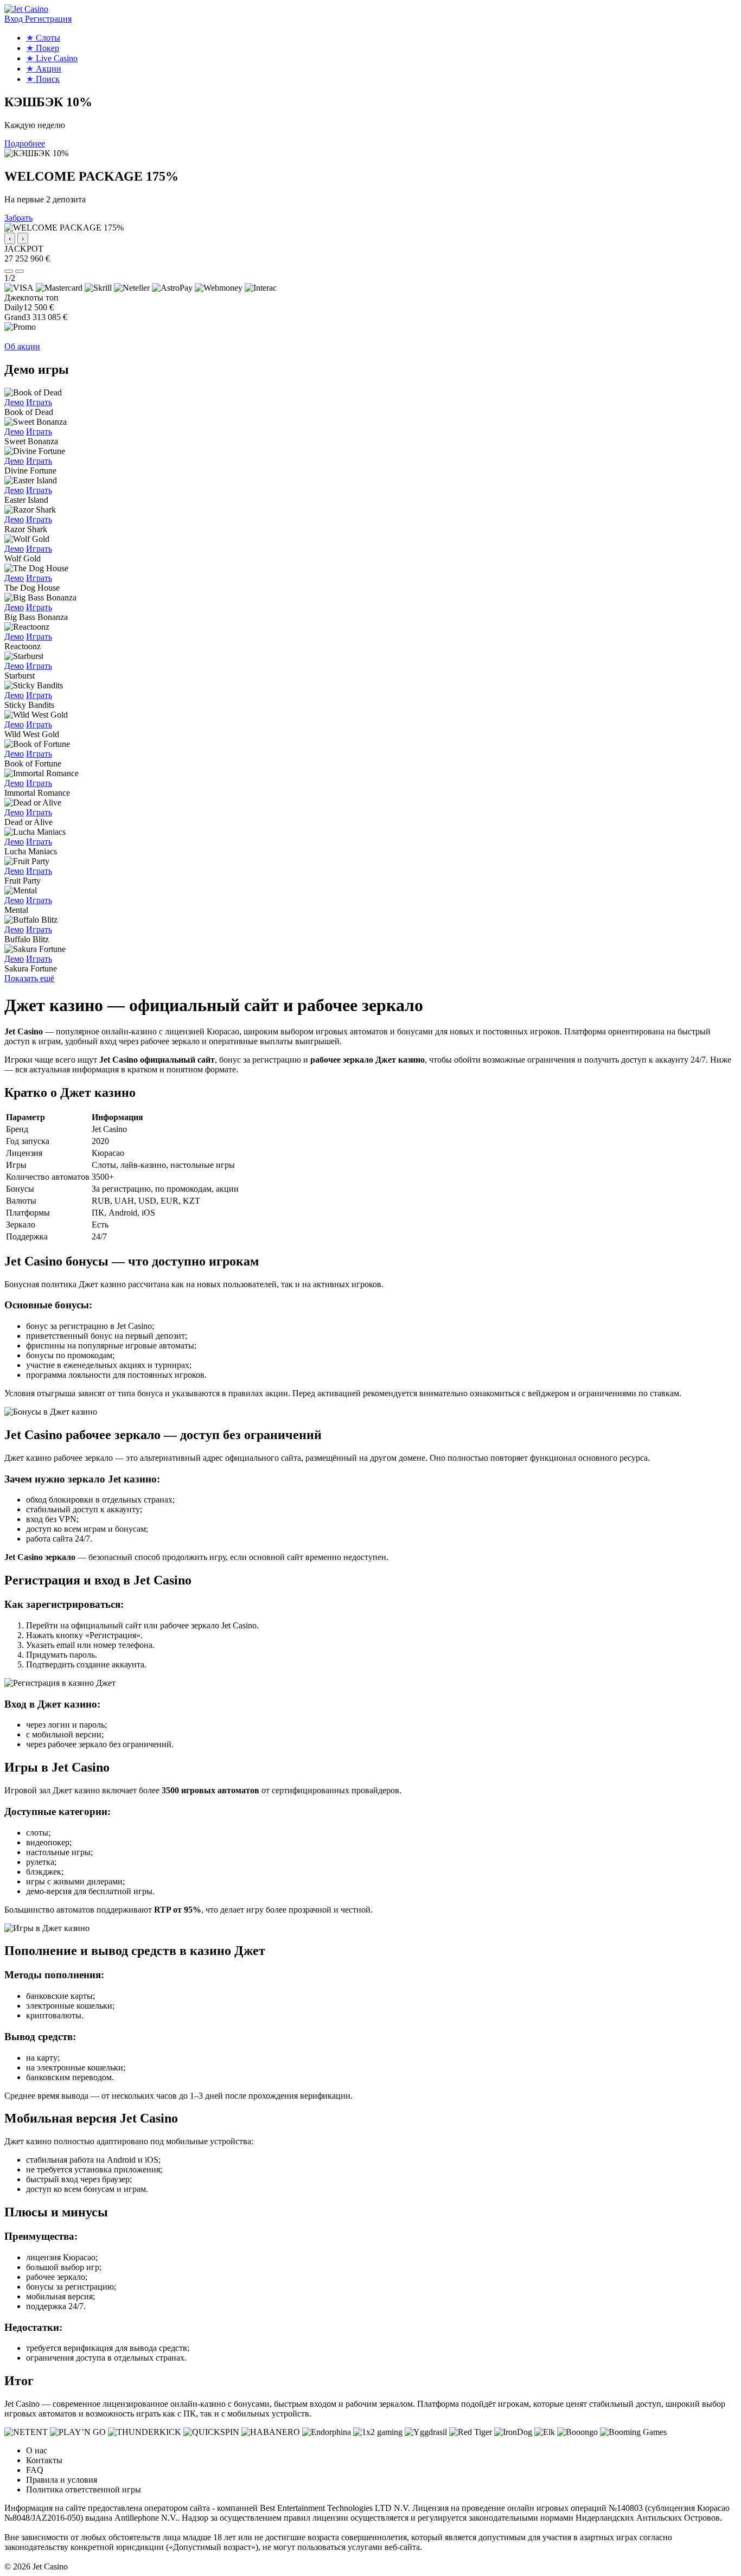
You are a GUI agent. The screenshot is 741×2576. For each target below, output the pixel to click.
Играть (39, 402)
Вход (15, 19)
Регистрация (48, 19)
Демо (14, 402)
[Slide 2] (20, 271)
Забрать (18, 218)
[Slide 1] (9, 271)
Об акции (22, 346)
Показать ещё (29, 978)
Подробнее (25, 143)
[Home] (26, 9)
